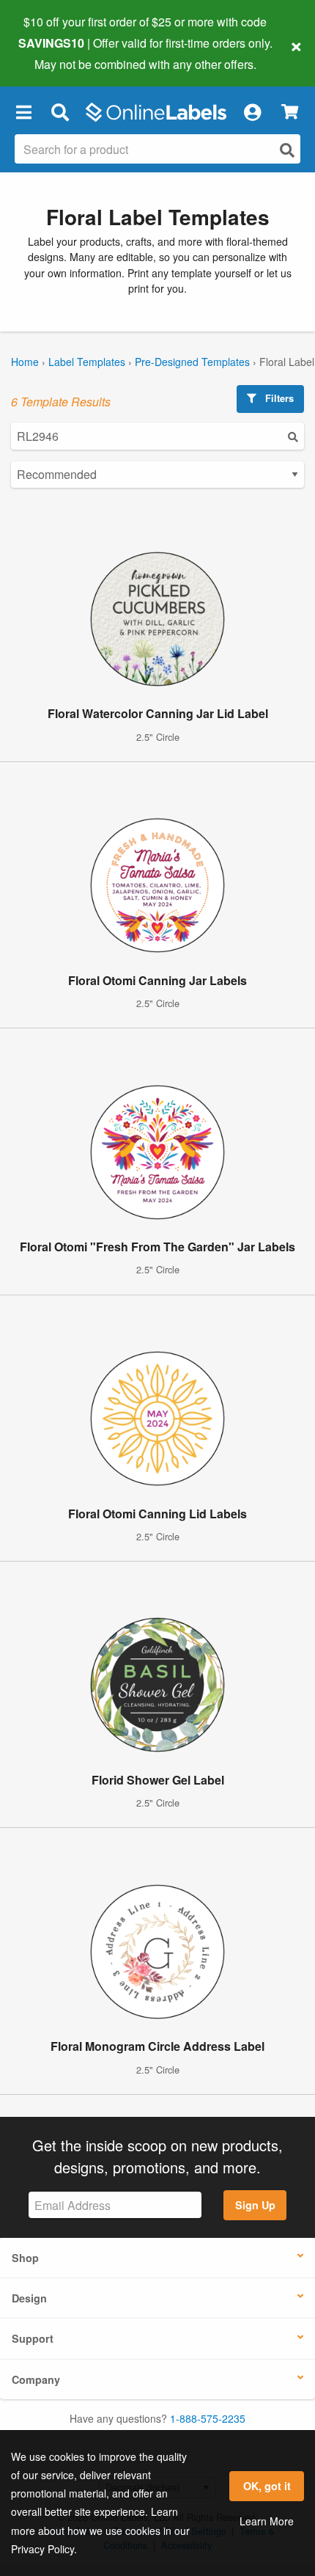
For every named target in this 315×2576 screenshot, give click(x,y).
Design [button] (29, 2298)
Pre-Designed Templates (192, 362)
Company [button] (36, 2379)
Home (25, 362)
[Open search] (287, 150)
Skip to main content (53, 53)
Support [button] (33, 2338)
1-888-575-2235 (208, 2418)
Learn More (267, 2521)
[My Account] (252, 112)
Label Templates (87, 362)
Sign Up (255, 2205)
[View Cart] (290, 112)
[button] (23, 112)
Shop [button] (25, 2258)
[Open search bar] (60, 112)
